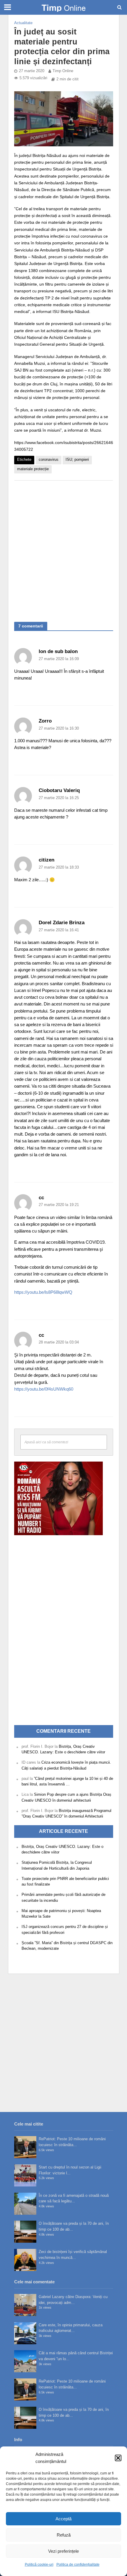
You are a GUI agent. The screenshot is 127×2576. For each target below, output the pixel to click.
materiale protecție (33, 469)
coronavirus (49, 460)
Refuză (64, 2535)
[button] (118, 2458)
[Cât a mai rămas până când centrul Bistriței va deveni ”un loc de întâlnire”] (25, 2361)
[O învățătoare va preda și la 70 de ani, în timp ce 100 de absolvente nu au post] (25, 2232)
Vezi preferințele (63, 2551)
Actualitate (23, 23)
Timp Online (63, 71)
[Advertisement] (63, 548)
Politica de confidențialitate (78, 2565)
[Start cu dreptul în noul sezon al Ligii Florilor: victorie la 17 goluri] (25, 2175)
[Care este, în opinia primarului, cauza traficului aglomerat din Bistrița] (25, 2333)
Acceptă (63, 2519)
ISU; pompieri (77, 460)
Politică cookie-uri (39, 2565)
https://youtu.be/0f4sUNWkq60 (44, 1389)
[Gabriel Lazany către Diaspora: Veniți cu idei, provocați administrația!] (25, 2305)
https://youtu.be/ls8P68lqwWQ (43, 1292)
